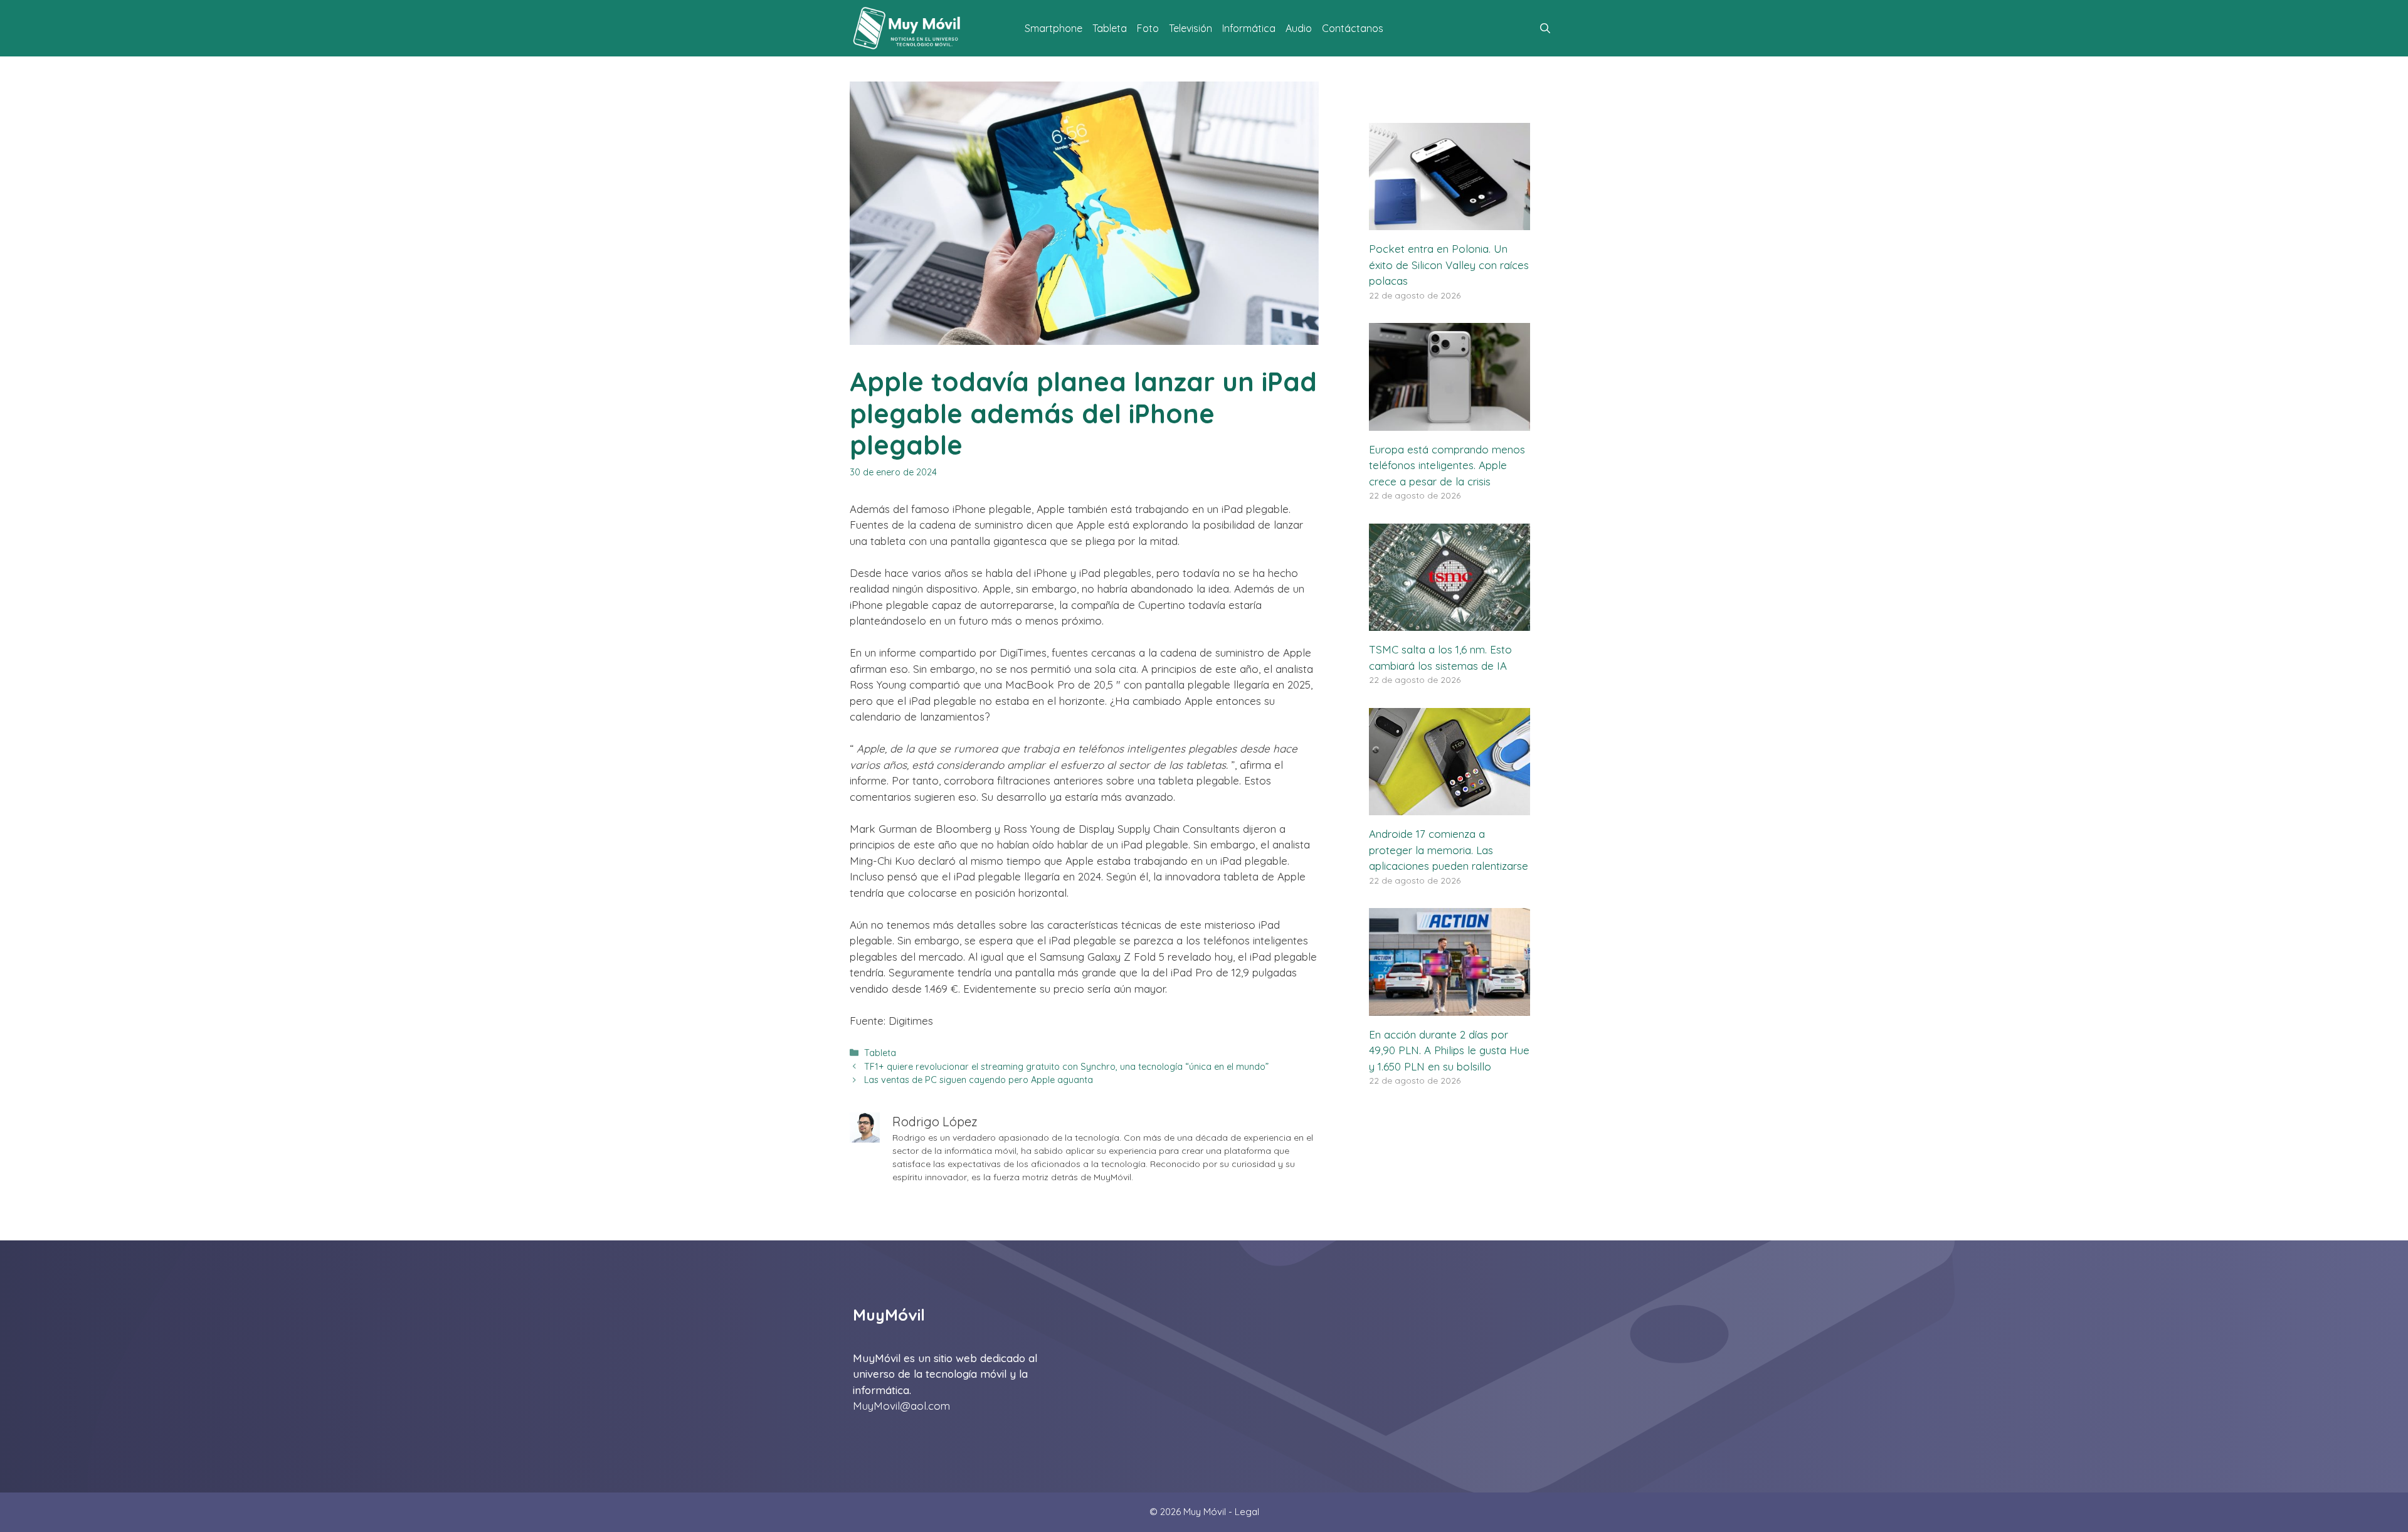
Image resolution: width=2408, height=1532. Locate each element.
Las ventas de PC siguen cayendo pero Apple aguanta (979, 1080)
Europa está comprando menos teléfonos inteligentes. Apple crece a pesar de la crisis (1447, 465)
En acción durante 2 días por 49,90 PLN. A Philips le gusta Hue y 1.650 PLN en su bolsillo (1449, 1050)
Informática (1249, 28)
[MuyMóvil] (907, 28)
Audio (1299, 28)
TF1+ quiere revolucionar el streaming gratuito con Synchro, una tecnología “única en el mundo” (1066, 1067)
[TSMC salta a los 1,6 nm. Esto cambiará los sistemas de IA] (1450, 623)
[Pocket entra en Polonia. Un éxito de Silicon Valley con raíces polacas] (1450, 222)
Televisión (1191, 28)
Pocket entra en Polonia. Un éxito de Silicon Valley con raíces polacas (1449, 265)
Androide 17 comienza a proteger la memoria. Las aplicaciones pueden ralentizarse (1449, 850)
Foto (1148, 28)
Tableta (1110, 28)
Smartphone (1053, 28)
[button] (1545, 28)
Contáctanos (1353, 28)
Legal (1247, 1512)
